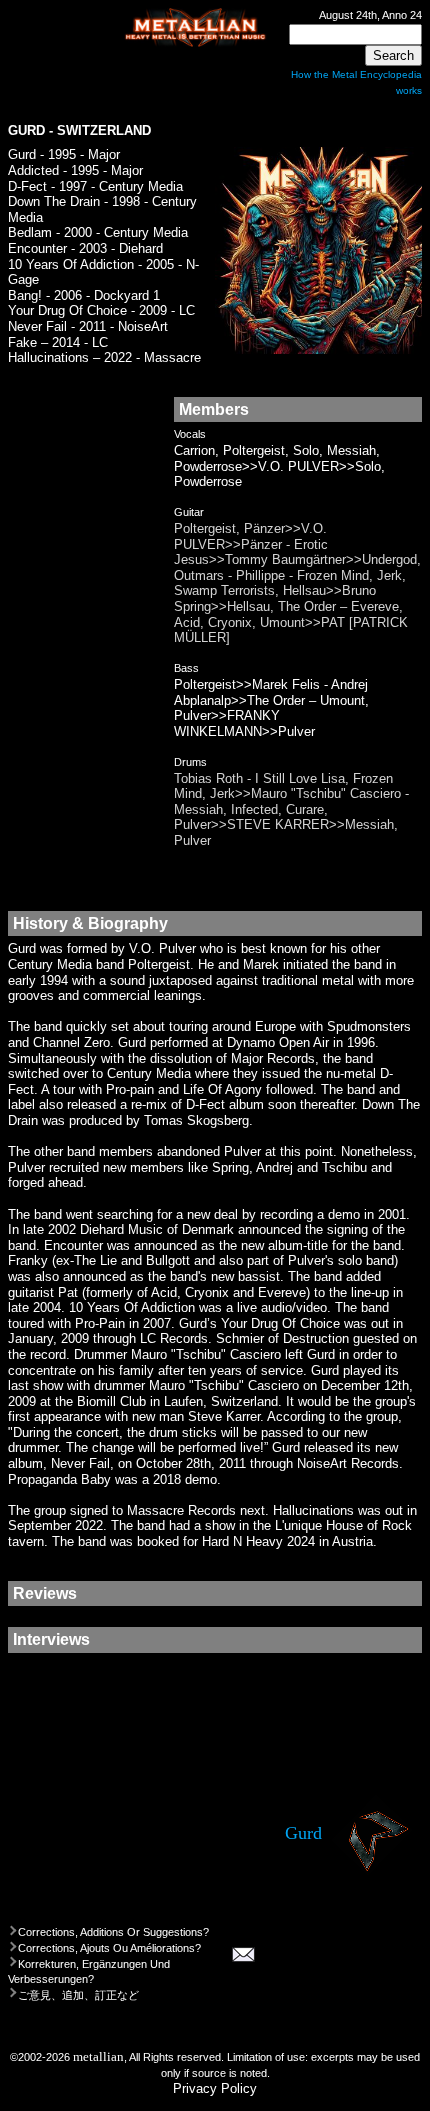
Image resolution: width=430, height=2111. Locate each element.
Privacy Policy (215, 2088)
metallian (98, 2057)
